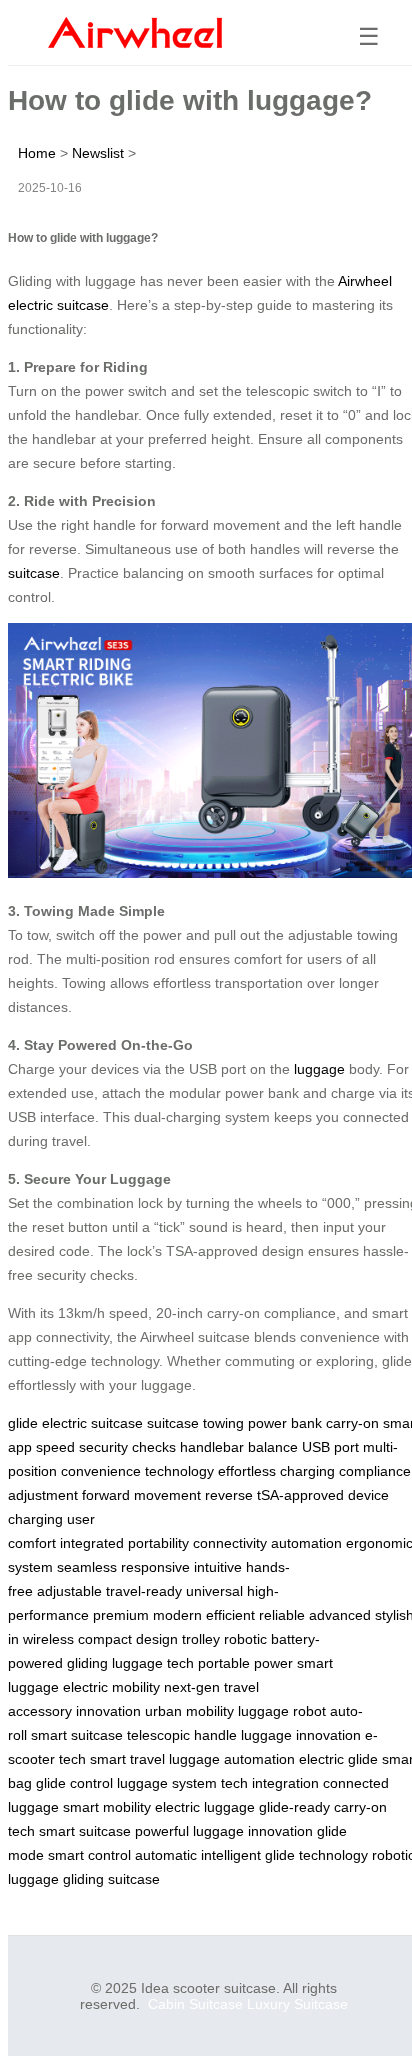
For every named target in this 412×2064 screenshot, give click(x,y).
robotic (245, 1639)
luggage (319, 1069)
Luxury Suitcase (297, 2004)
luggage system (167, 1783)
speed (55, 1447)
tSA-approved (300, 1495)
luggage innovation (301, 1735)
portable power (245, 1663)
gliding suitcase (111, 1879)
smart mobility (107, 1807)
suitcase (34, 573)
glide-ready (294, 1807)
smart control (89, 1855)
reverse (229, 1495)
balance (273, 1447)
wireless (48, 1639)
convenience (101, 1471)
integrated (92, 1543)
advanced (340, 1615)
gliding (87, 1663)
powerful (162, 1831)
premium (121, 1615)
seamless (87, 1567)
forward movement (141, 1495)
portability (158, 1543)
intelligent (231, 1855)
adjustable (69, 1591)
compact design (128, 1639)
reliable (282, 1615)
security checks (127, 1447)
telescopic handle (182, 1735)
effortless (247, 1471)
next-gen (192, 1687)
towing (223, 1423)
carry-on (352, 1423)
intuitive (218, 1567)
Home (37, 153)
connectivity (230, 1543)
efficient (230, 1615)
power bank (285, 1423)
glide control (74, 1783)
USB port (330, 1447)
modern (177, 1615)
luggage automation (232, 1759)
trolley (201, 1639)
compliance (375, 1471)
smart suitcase (77, 1735)
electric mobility (111, 1687)
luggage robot (282, 1711)
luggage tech (153, 1663)
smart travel (127, 1759)
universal (214, 1591)
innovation (108, 1711)
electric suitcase (92, 1423)
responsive (155, 1567)
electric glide (338, 1759)
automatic (166, 1855)
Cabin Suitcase (195, 2004)
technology (179, 1471)
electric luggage (205, 1807)
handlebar (212, 1447)
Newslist (98, 153)
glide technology (316, 1855)
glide (23, 1423)
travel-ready (144, 1591)
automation (306, 1543)
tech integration (270, 1783)
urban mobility (189, 1711)
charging (307, 1471)
